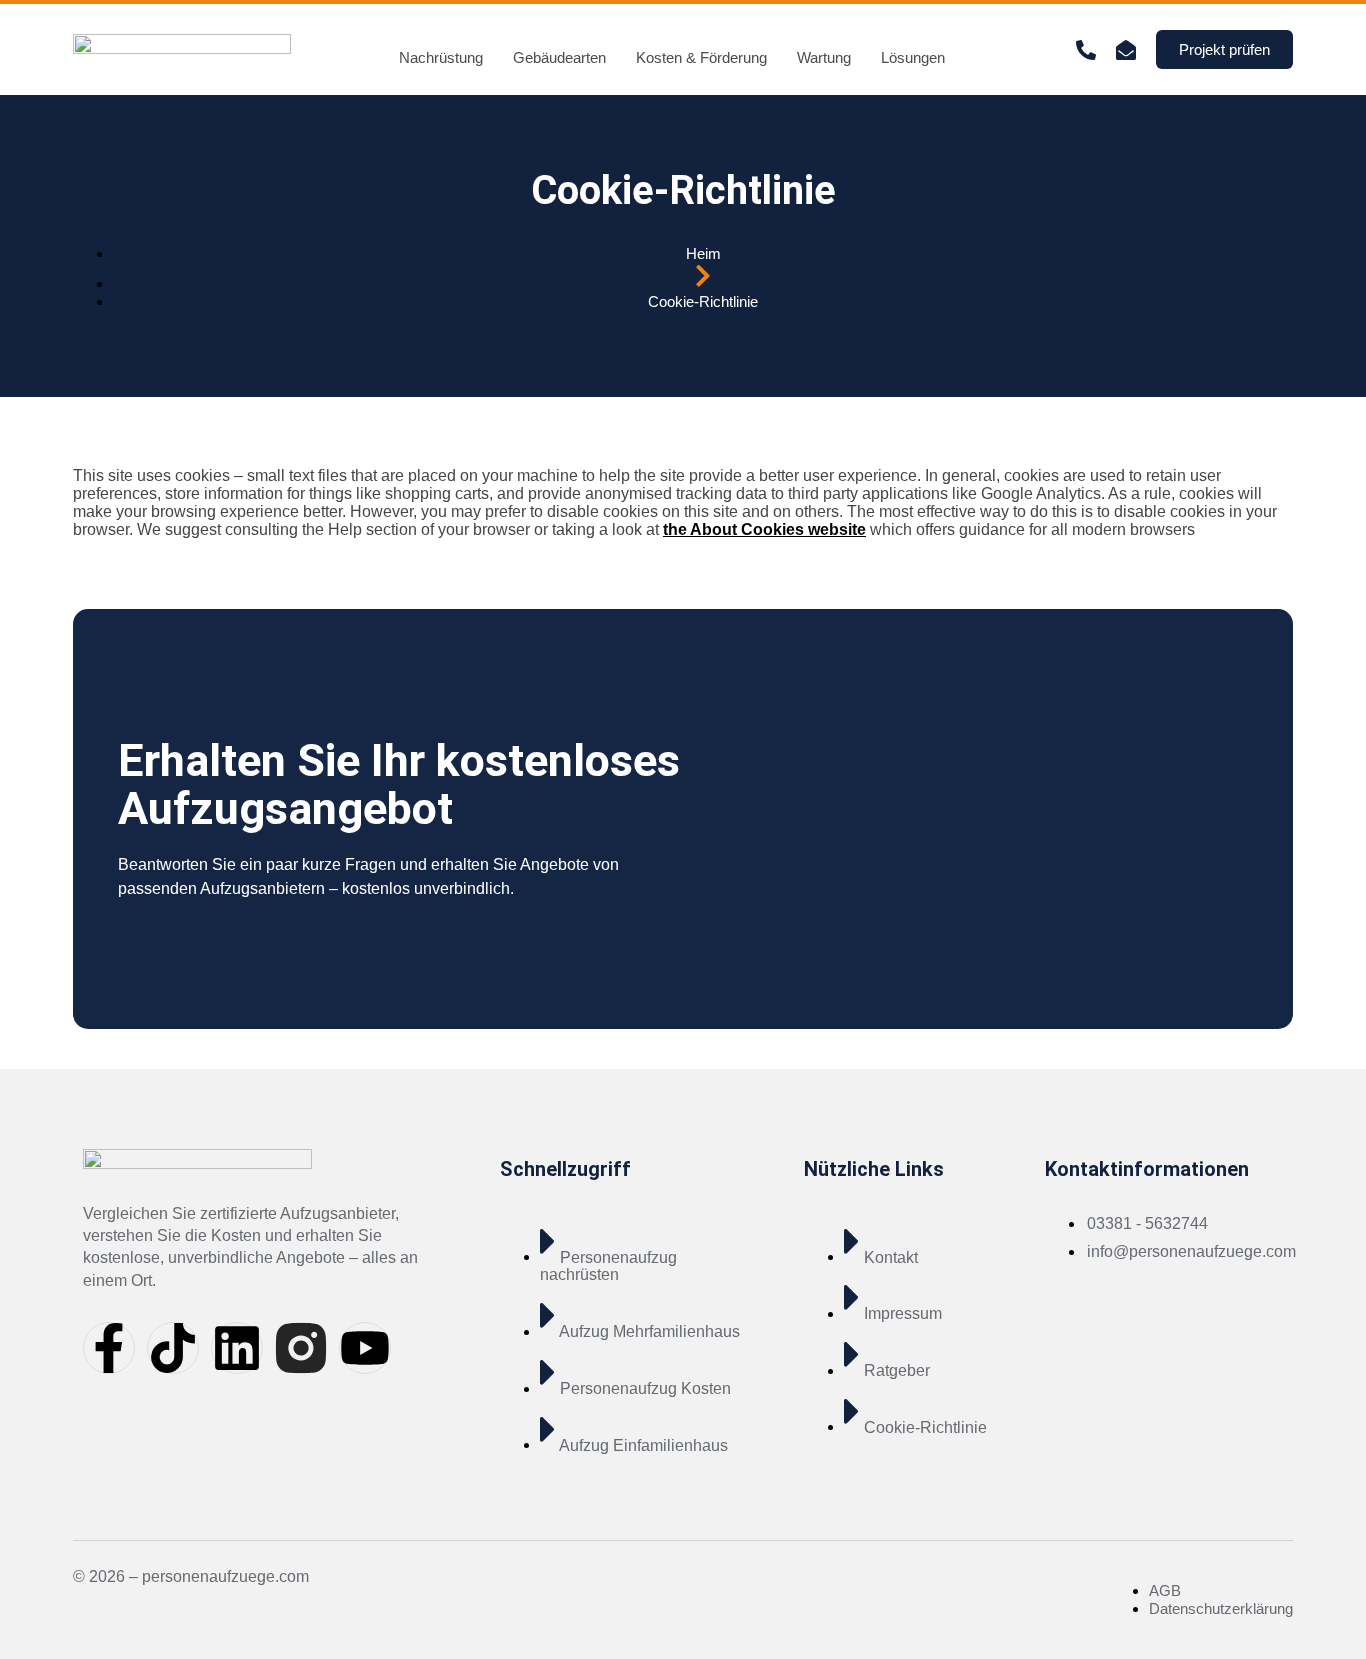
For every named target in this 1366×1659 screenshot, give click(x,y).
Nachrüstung (441, 57)
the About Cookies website (764, 529)
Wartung (824, 57)
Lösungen (913, 57)
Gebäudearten (559, 57)
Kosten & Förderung (701, 57)
